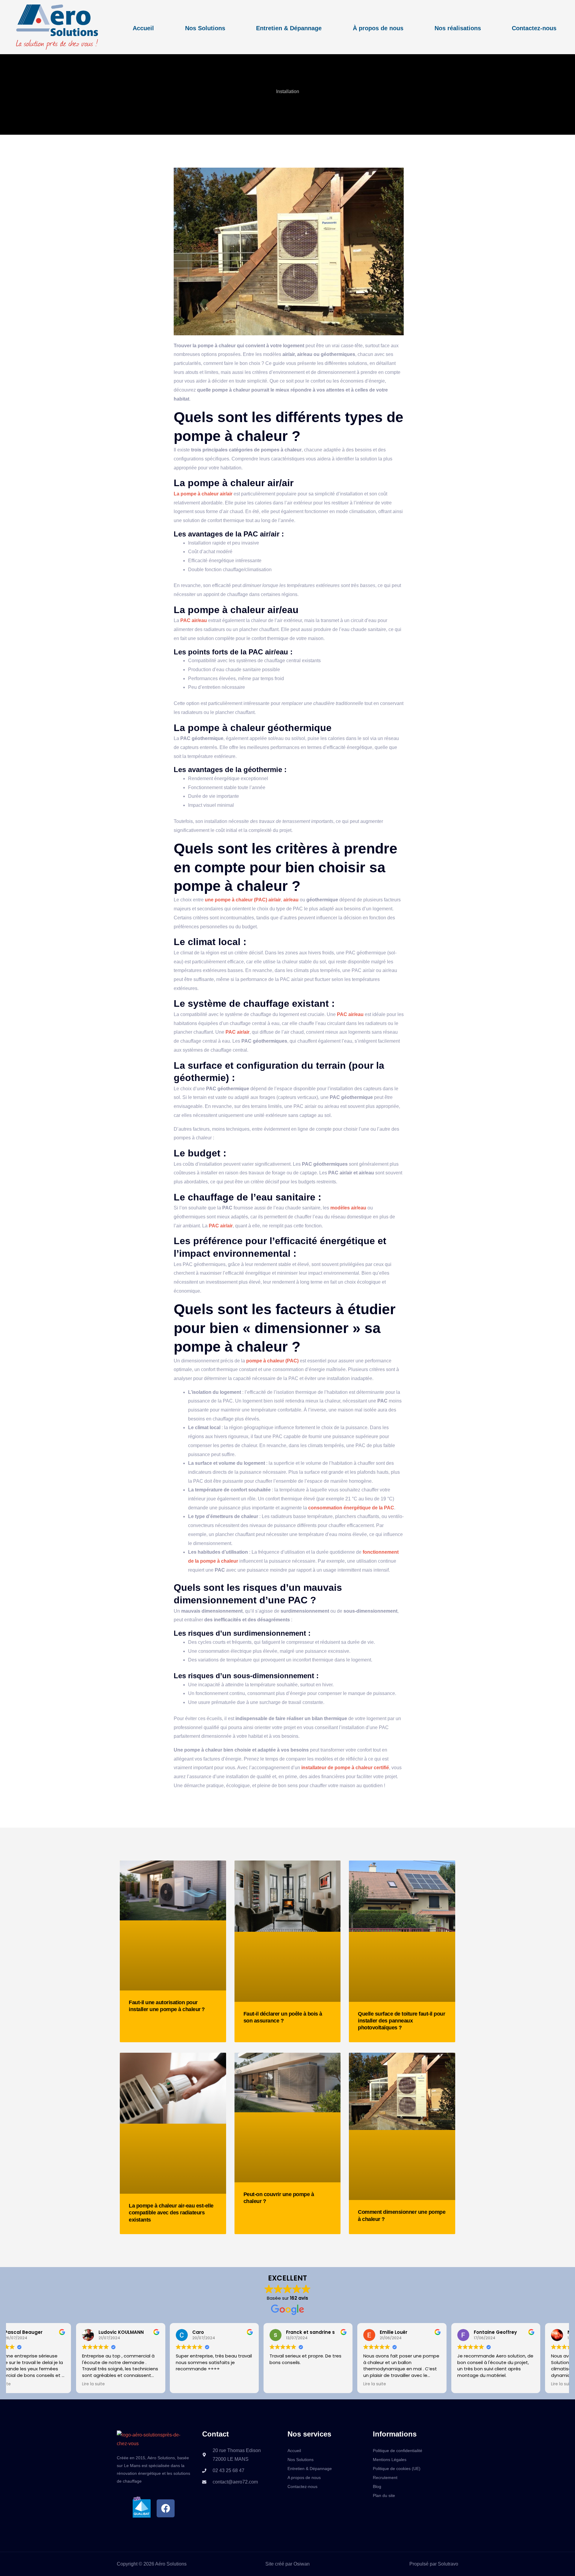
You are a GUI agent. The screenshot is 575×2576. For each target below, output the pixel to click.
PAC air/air (237, 1032)
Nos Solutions (205, 28)
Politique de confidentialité (398, 2451)
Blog (377, 2486)
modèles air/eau (348, 1208)
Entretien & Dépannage (289, 28)
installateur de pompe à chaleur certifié (345, 1768)
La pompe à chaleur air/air (204, 494)
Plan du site (384, 2495)
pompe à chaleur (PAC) (272, 1361)
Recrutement (385, 2478)
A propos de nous (304, 2478)
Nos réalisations (458, 28)
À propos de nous (378, 28)
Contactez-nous (534, 28)
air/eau (291, 900)
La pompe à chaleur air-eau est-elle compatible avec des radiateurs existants (171, 2213)
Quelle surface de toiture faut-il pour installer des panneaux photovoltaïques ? (401, 2021)
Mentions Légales (390, 2460)
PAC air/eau (194, 620)
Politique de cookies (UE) (397, 2469)
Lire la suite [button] (26, 2384)
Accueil (143, 28)
